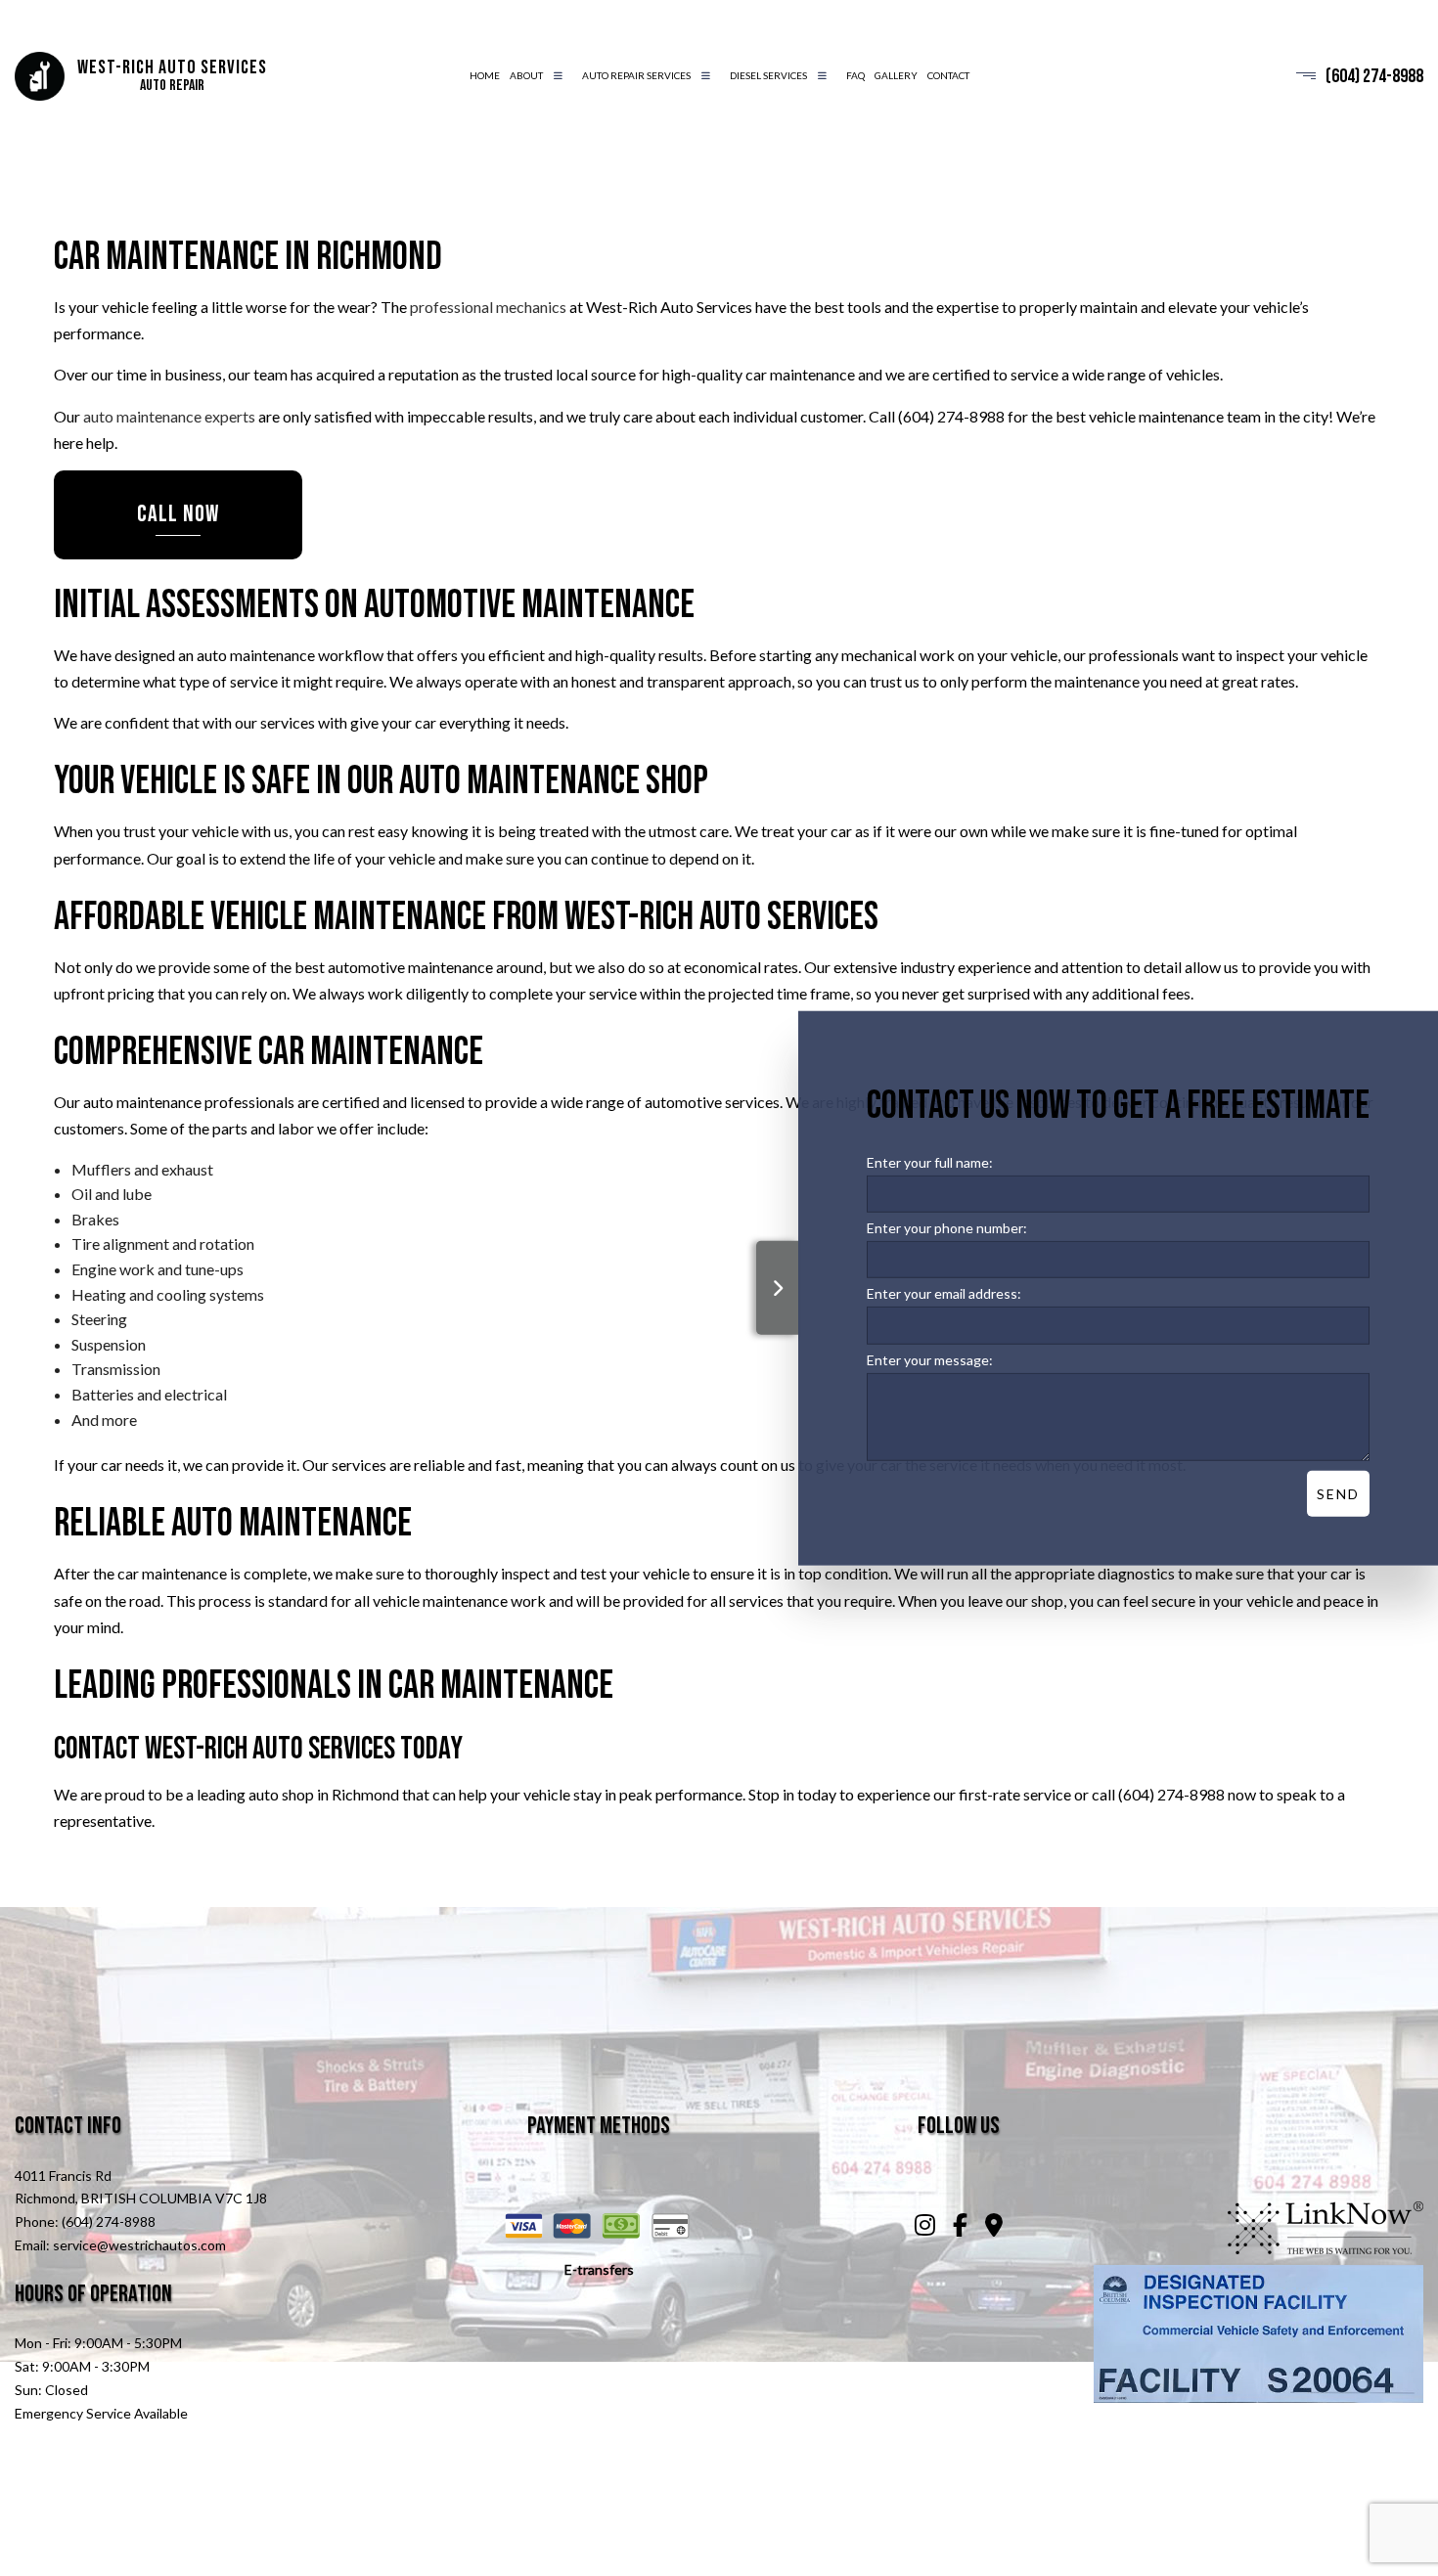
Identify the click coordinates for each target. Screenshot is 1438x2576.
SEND (1338, 1493)
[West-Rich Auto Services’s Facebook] (961, 2227)
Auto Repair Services (636, 75)
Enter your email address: (944, 1293)
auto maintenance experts (169, 416)
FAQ (855, 75)
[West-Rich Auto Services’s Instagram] (925, 2227)
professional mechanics (488, 307)
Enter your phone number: (947, 1228)
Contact (948, 75)
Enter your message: (930, 1359)
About (526, 75)
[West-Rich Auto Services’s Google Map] (993, 2227)
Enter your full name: (930, 1162)
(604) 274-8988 (1374, 76)
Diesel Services (768, 75)
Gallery (896, 75)
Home (485, 75)
